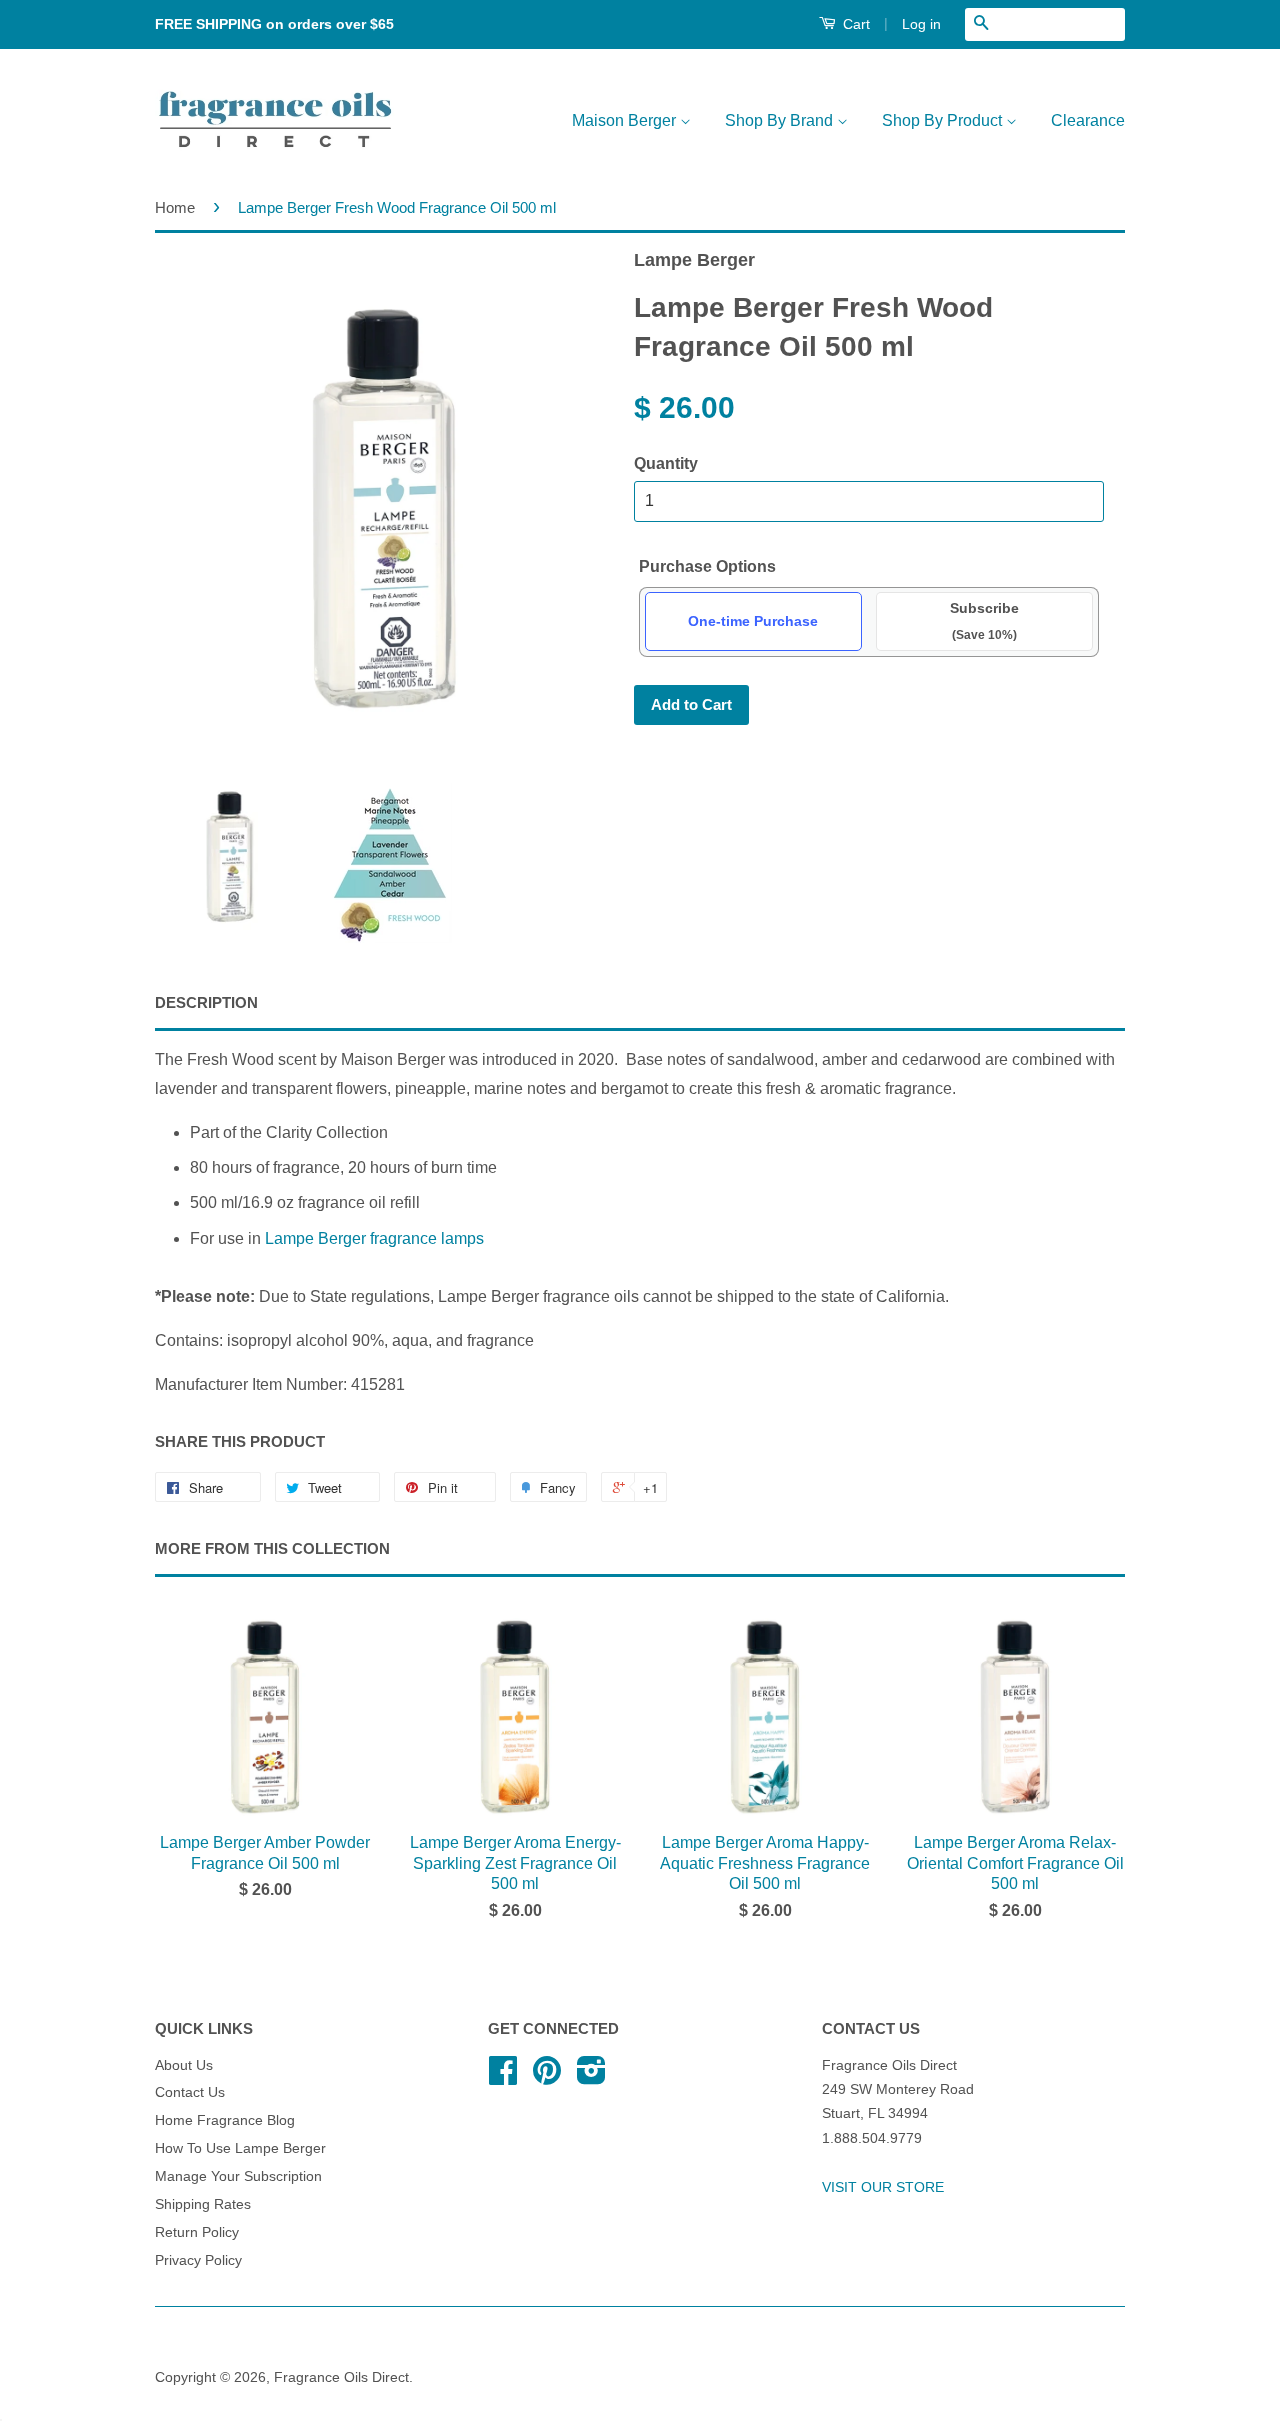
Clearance (1088, 120)
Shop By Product (944, 120)
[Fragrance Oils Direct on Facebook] (503, 2077)
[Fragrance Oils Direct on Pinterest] (547, 2077)
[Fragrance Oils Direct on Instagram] (591, 2077)
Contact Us (190, 2092)
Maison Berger (626, 120)
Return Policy (197, 2232)
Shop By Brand (781, 120)
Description (206, 1002)
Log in (921, 24)
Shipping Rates (203, 2204)
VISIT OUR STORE (883, 2187)
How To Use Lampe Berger (240, 2148)
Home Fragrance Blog (225, 2120)
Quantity (666, 463)
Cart (854, 24)
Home (175, 207)
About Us (184, 2065)
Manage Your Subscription (238, 2176)
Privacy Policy (198, 2260)
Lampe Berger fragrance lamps (374, 1238)
